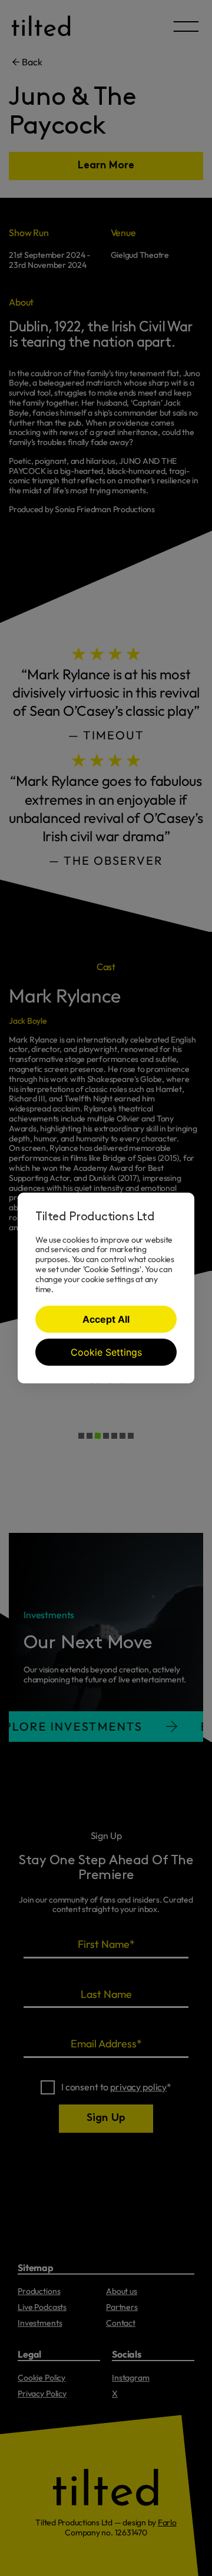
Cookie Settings (106, 1352)
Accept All (106, 1319)
